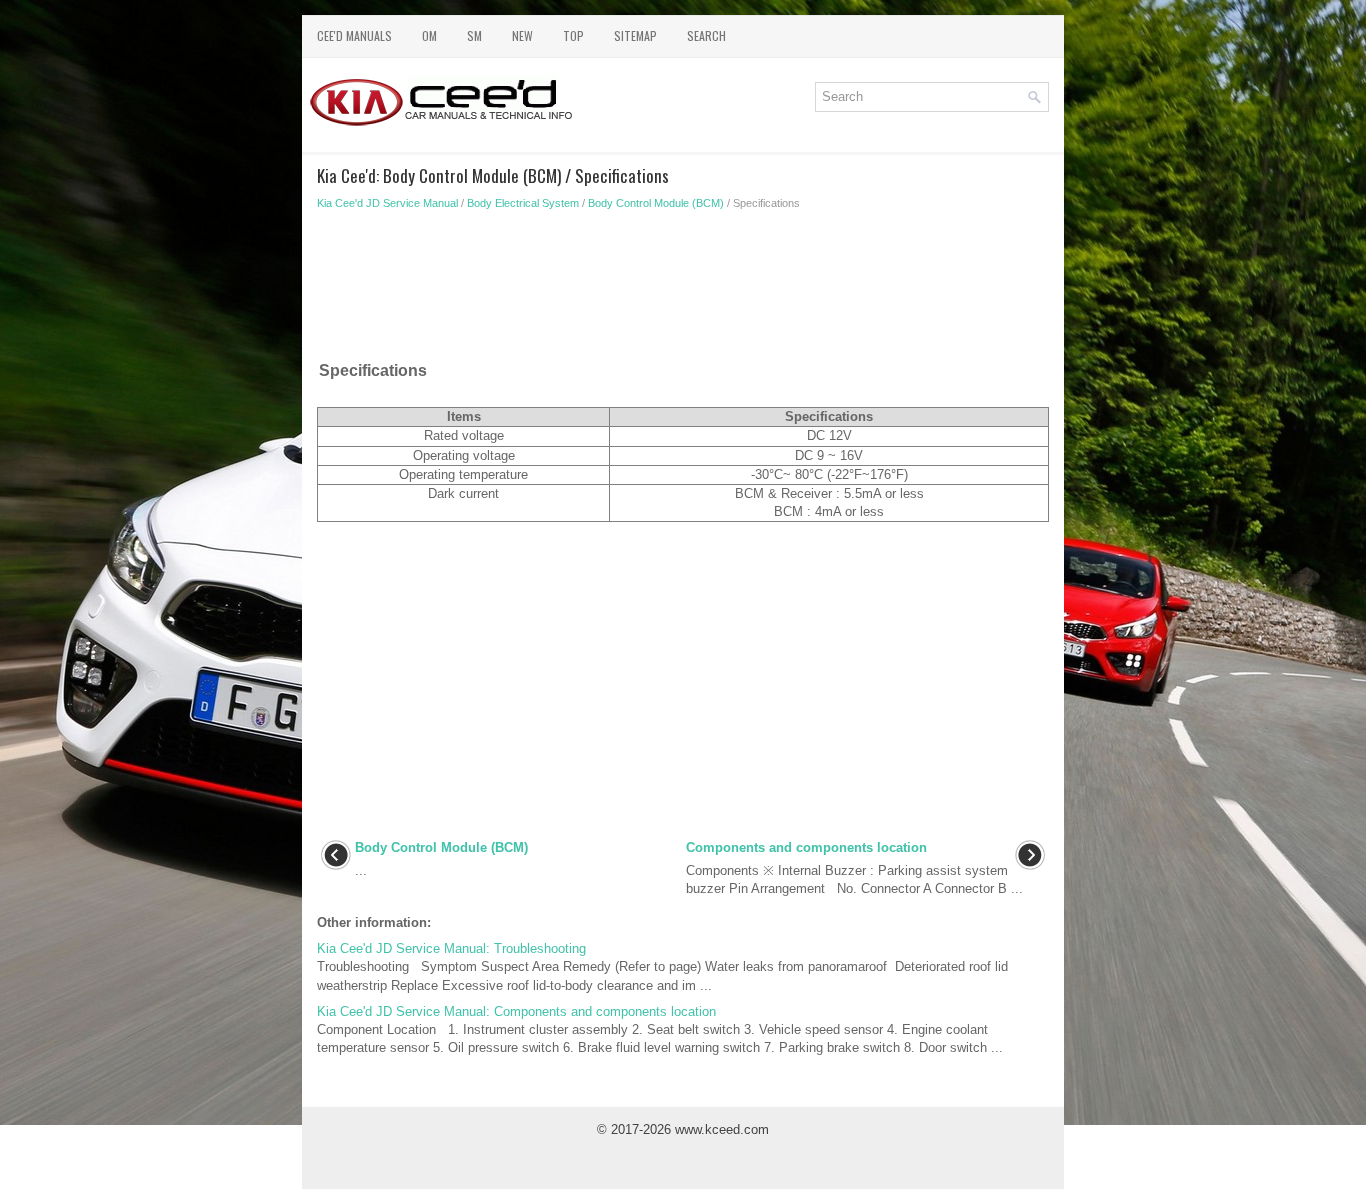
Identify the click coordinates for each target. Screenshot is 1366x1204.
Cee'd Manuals (354, 35)
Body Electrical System (523, 203)
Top (573, 35)
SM (474, 35)
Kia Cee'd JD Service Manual (387, 203)
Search (706, 35)
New (522, 35)
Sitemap (635, 35)
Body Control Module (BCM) (656, 203)
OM (429, 35)
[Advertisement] (683, 290)
